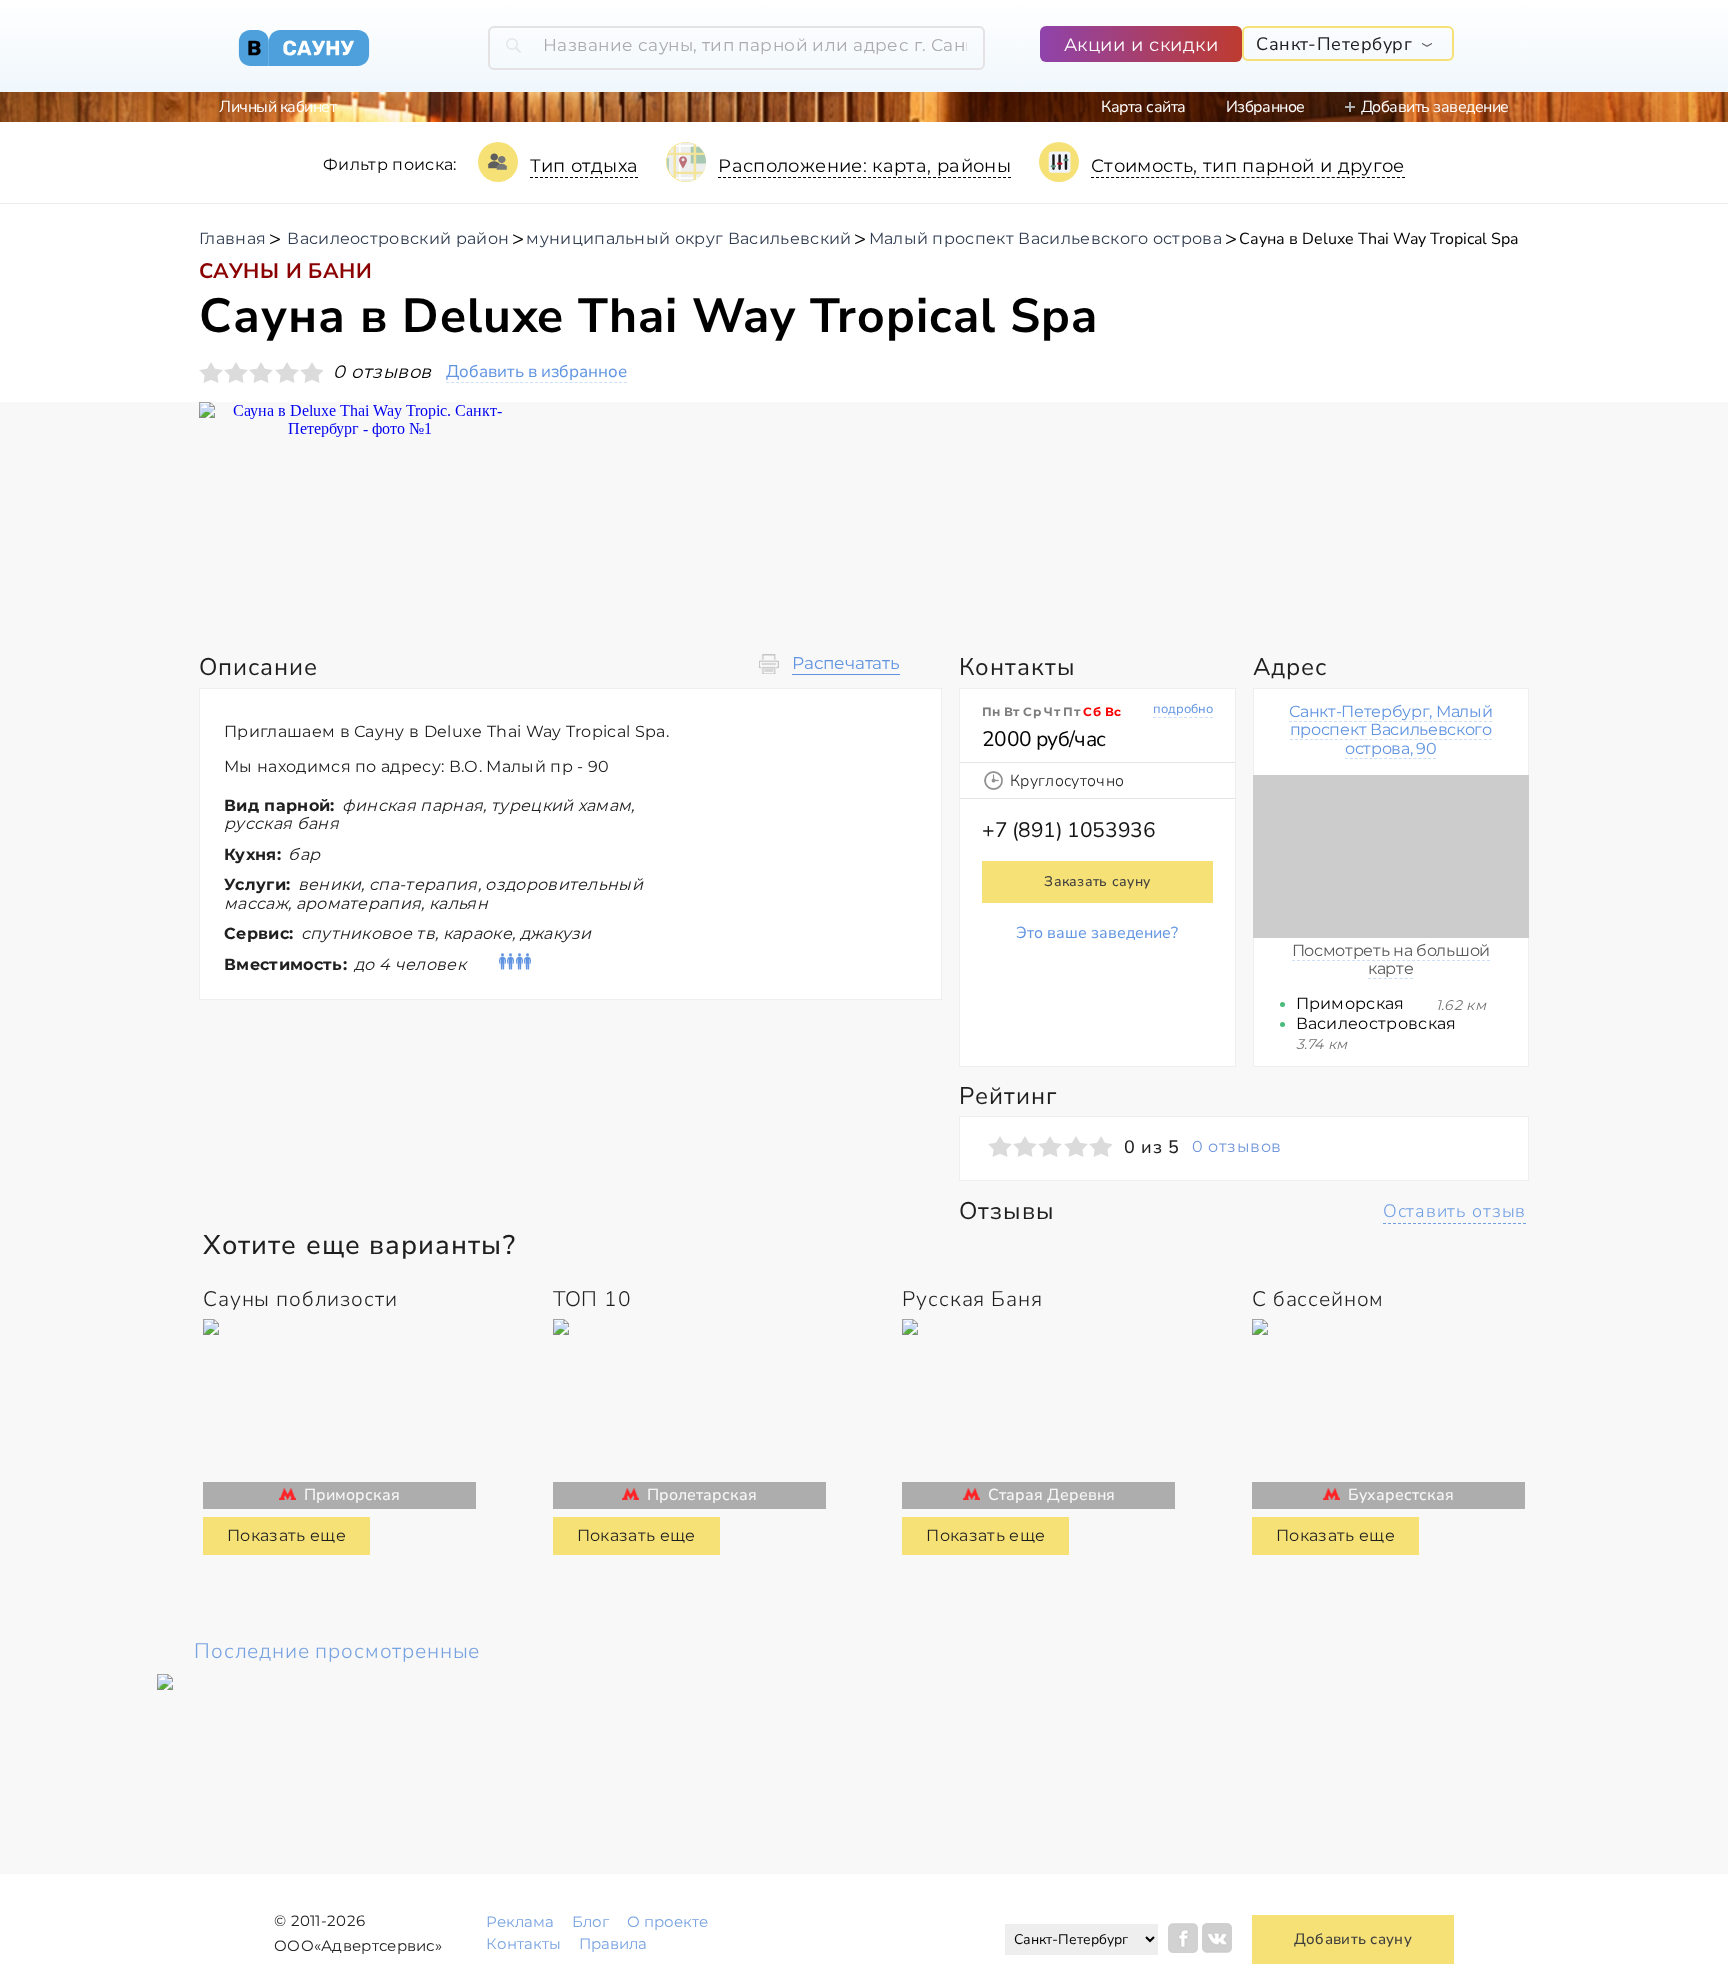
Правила (613, 1943)
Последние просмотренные (337, 1651)
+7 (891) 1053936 (1068, 830)
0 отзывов (1236, 1147)
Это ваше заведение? (1097, 933)
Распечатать (846, 663)
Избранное (1265, 107)
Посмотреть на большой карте (1391, 959)
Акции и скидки (1141, 45)
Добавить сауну (1353, 1939)
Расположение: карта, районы (864, 166)
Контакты (523, 1943)
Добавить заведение (1435, 107)
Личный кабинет (277, 107)
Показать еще (286, 1535)
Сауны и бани (285, 271)
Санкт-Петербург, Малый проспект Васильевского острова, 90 (1390, 730)
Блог (590, 1921)
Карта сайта (1143, 107)
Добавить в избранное (536, 372)
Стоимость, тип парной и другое (1248, 166)
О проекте (667, 1921)
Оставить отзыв (1454, 1211)
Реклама (520, 1921)
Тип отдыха (584, 166)
